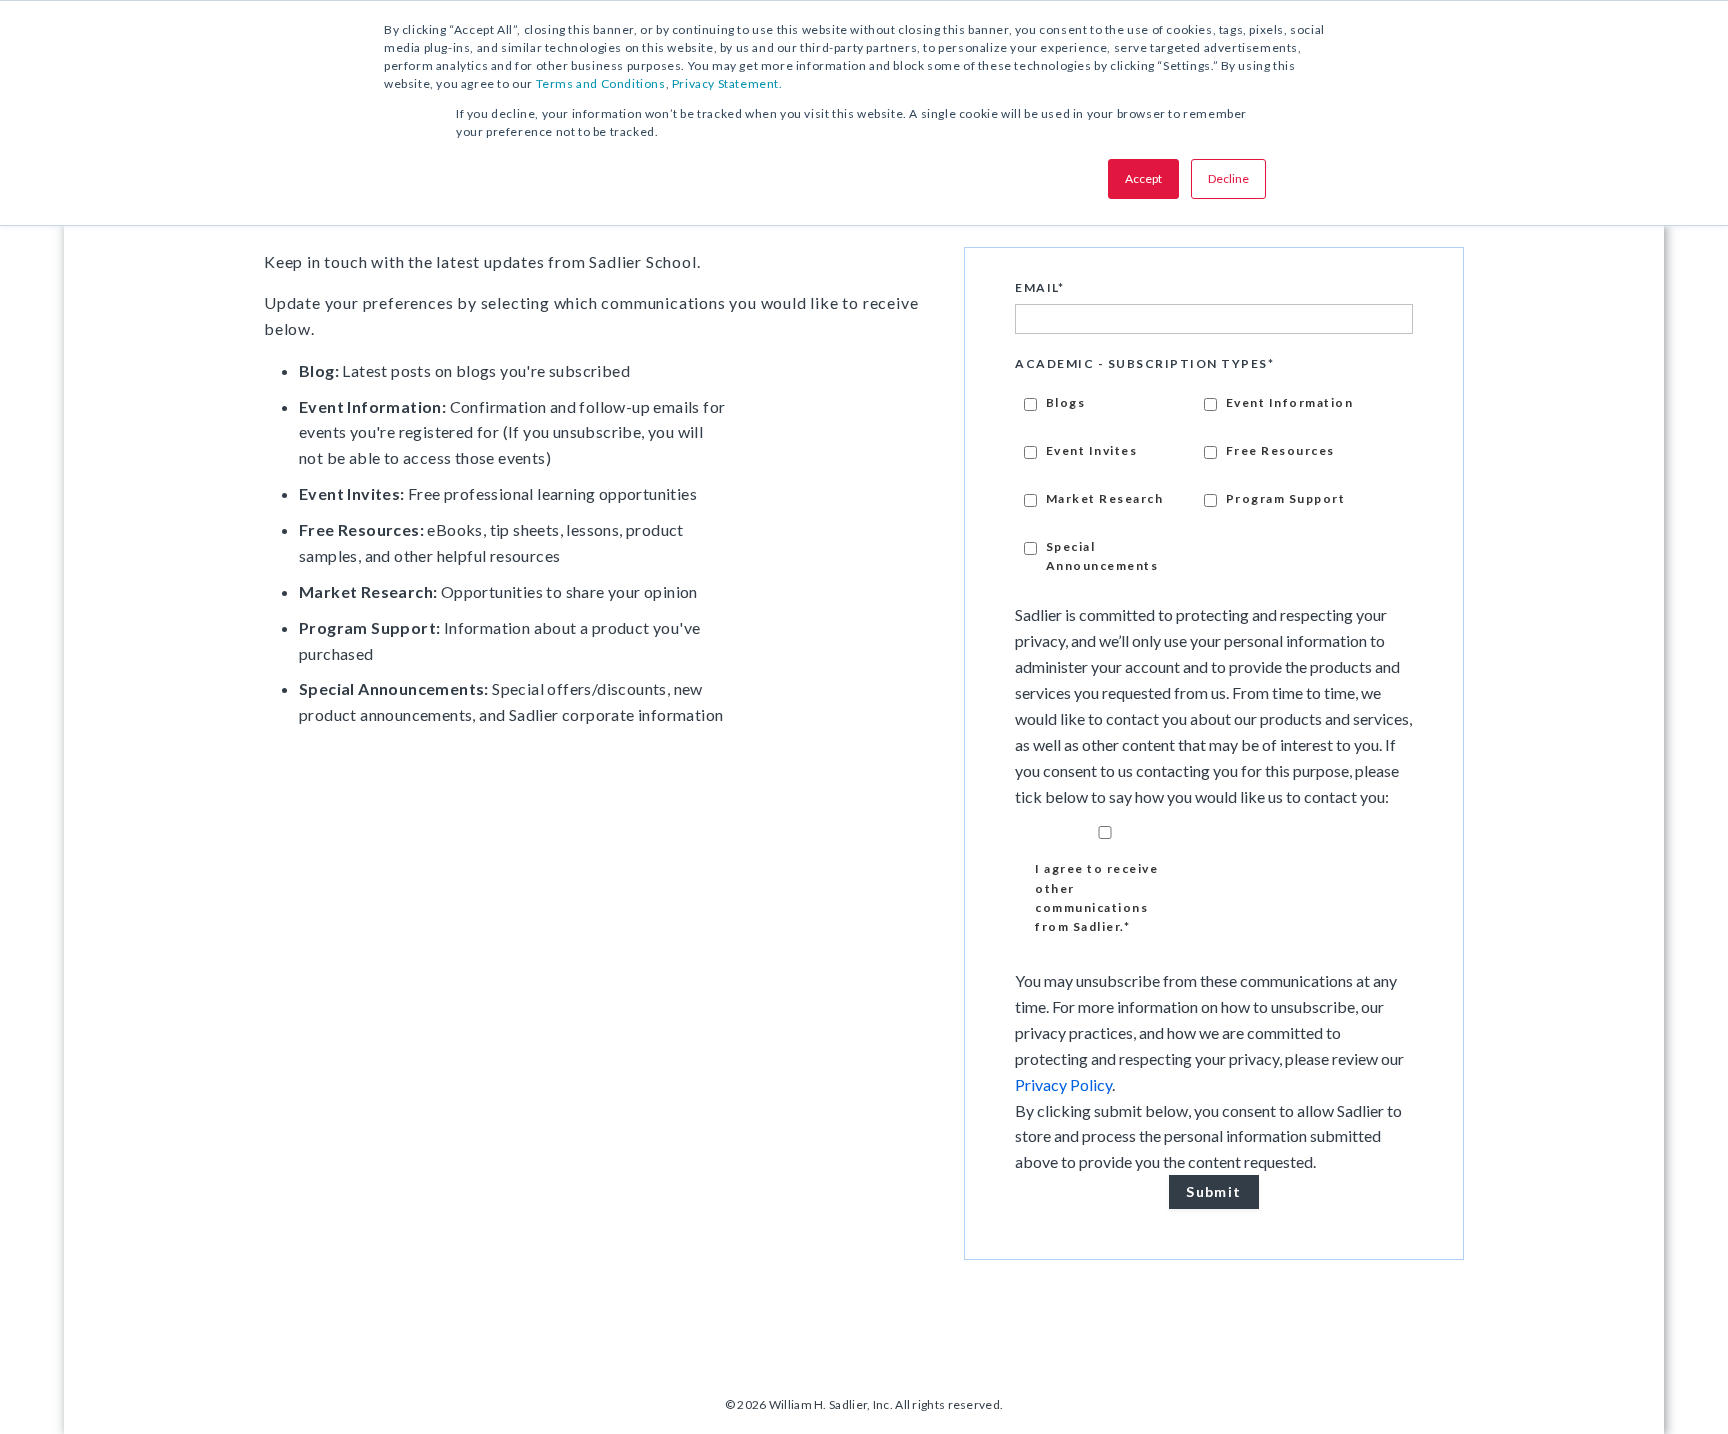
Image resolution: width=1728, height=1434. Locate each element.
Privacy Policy (1063, 1084)
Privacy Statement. (727, 83)
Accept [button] (1143, 178)
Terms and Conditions (601, 83)
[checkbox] (1214, 481)
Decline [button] (1228, 178)
